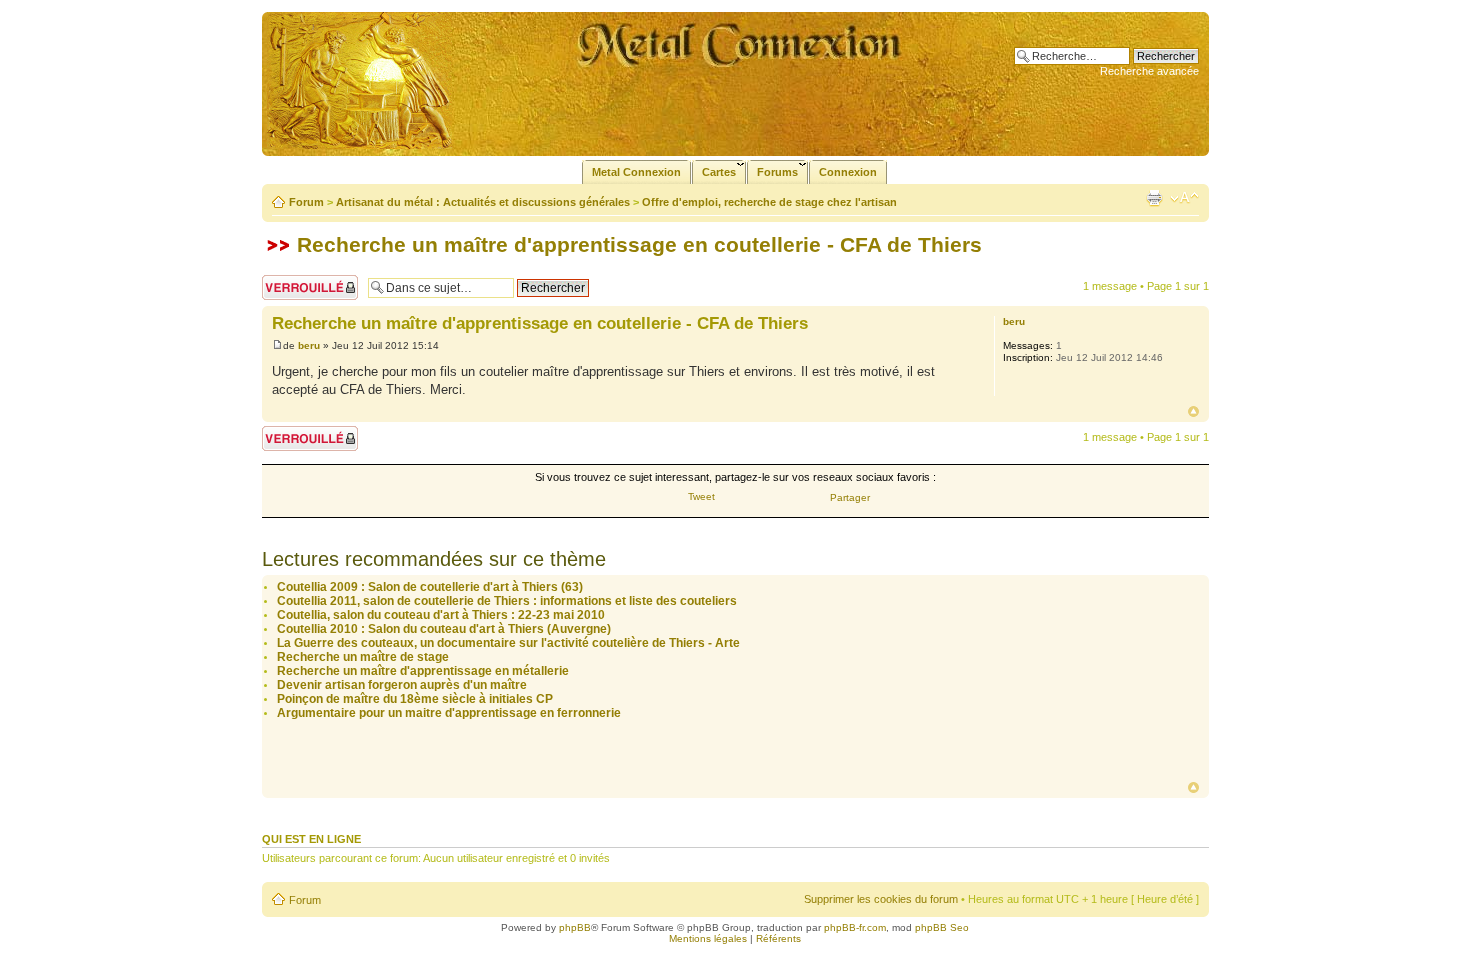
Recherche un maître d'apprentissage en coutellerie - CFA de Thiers (639, 244)
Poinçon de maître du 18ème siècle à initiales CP (415, 699)
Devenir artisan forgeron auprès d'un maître (402, 685)
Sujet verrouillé (297, 281)
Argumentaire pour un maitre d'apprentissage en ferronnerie (449, 713)
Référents (778, 938)
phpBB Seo (942, 927)
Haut (1193, 411)
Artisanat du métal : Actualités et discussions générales (483, 202)
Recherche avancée (1149, 71)
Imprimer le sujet (1154, 198)
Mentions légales (708, 938)
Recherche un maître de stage (363, 657)
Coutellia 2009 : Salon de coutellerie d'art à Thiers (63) (430, 587)
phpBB (575, 927)
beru (309, 345)
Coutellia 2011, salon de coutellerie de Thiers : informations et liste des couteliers (507, 601)
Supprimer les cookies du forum (881, 899)
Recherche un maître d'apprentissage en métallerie (423, 671)
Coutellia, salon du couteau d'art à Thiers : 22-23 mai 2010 (441, 615)
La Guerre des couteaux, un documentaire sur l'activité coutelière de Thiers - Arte (508, 643)
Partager (850, 497)
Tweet (701, 496)
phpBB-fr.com (855, 927)
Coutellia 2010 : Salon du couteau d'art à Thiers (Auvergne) (444, 629)
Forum (306, 202)
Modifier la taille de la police (1184, 198)
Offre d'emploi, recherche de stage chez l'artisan (769, 202)
